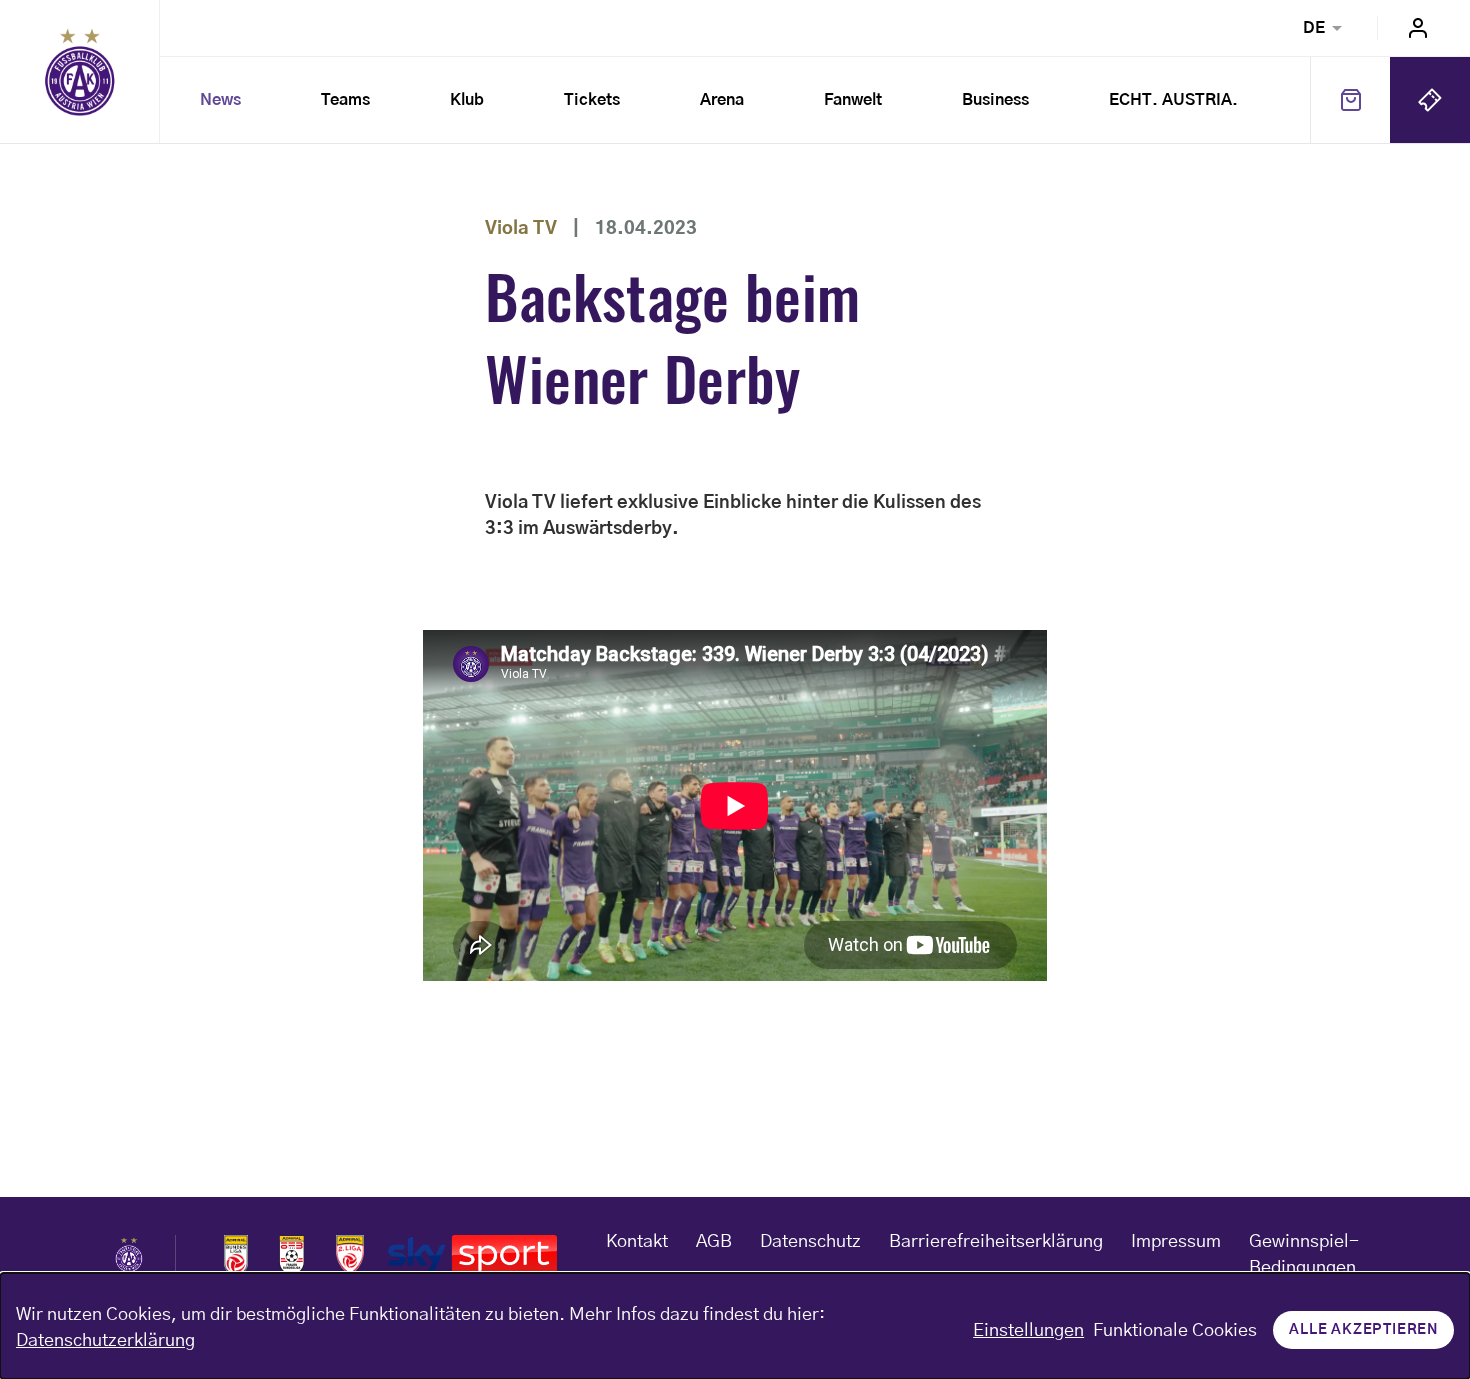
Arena (722, 100)
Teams (345, 100)
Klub (467, 100)
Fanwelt (853, 100)
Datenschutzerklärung (105, 1341)
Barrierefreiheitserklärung (996, 1242)
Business (995, 100)
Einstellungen (1028, 1331)
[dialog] (735, 1326)
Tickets (592, 100)
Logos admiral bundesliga (236, 1255)
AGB (714, 1242)
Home (80, 72)
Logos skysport (472, 1255)
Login (1418, 28)
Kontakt (637, 1242)
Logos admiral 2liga (350, 1255)
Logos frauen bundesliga (292, 1255)
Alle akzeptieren (1363, 1330)
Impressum (1176, 1242)
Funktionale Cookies (1175, 1331)
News (220, 100)
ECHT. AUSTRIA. (1173, 100)
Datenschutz (810, 1242)
